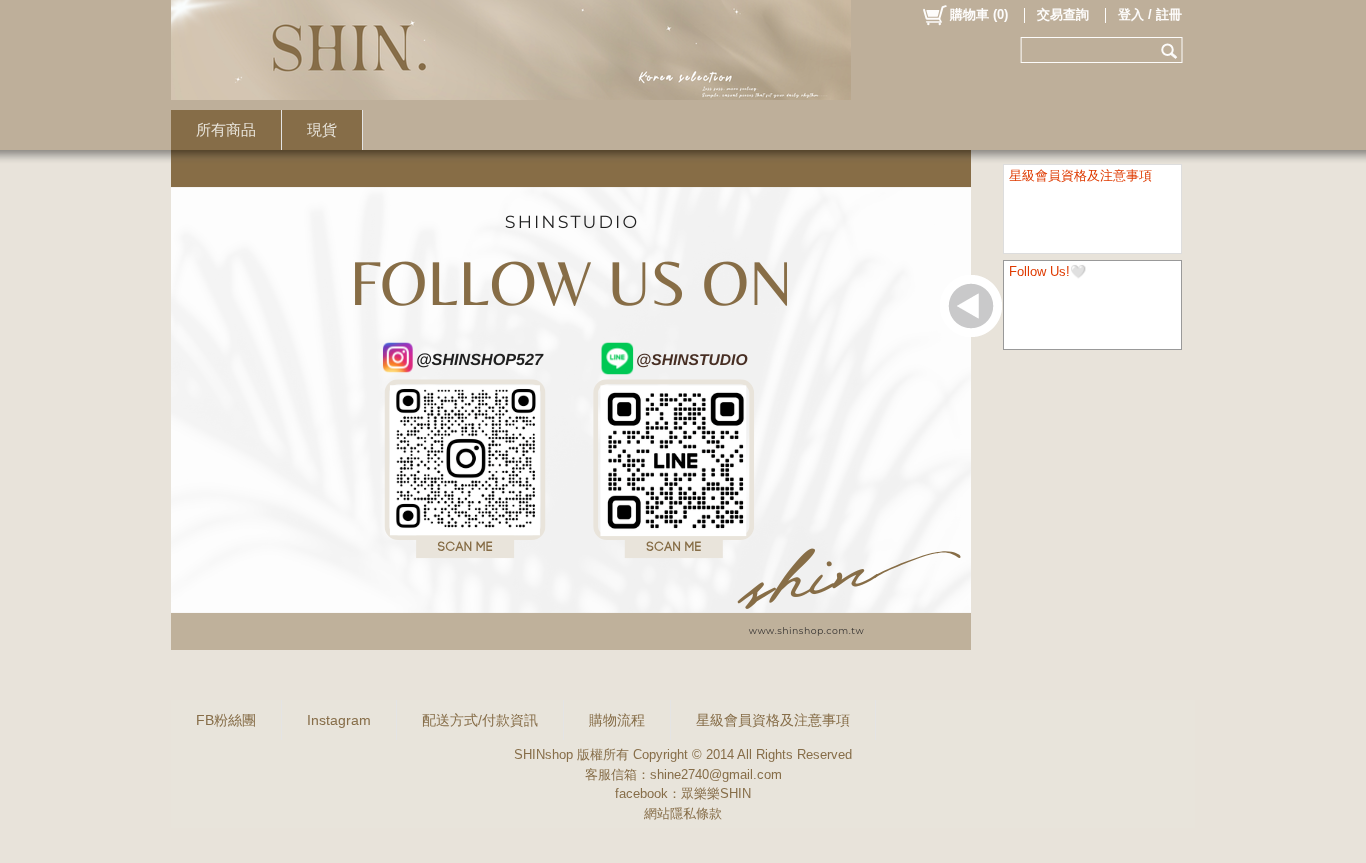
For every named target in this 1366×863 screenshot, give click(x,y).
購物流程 (617, 720)
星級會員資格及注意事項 (773, 720)
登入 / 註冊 (1150, 14)
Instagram (339, 720)
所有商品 (226, 129)
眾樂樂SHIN (716, 793)
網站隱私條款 (683, 813)
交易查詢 (1063, 14)
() (979, 14)
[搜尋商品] (1171, 50)
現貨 (322, 129)
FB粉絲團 (226, 720)
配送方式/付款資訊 (480, 720)
